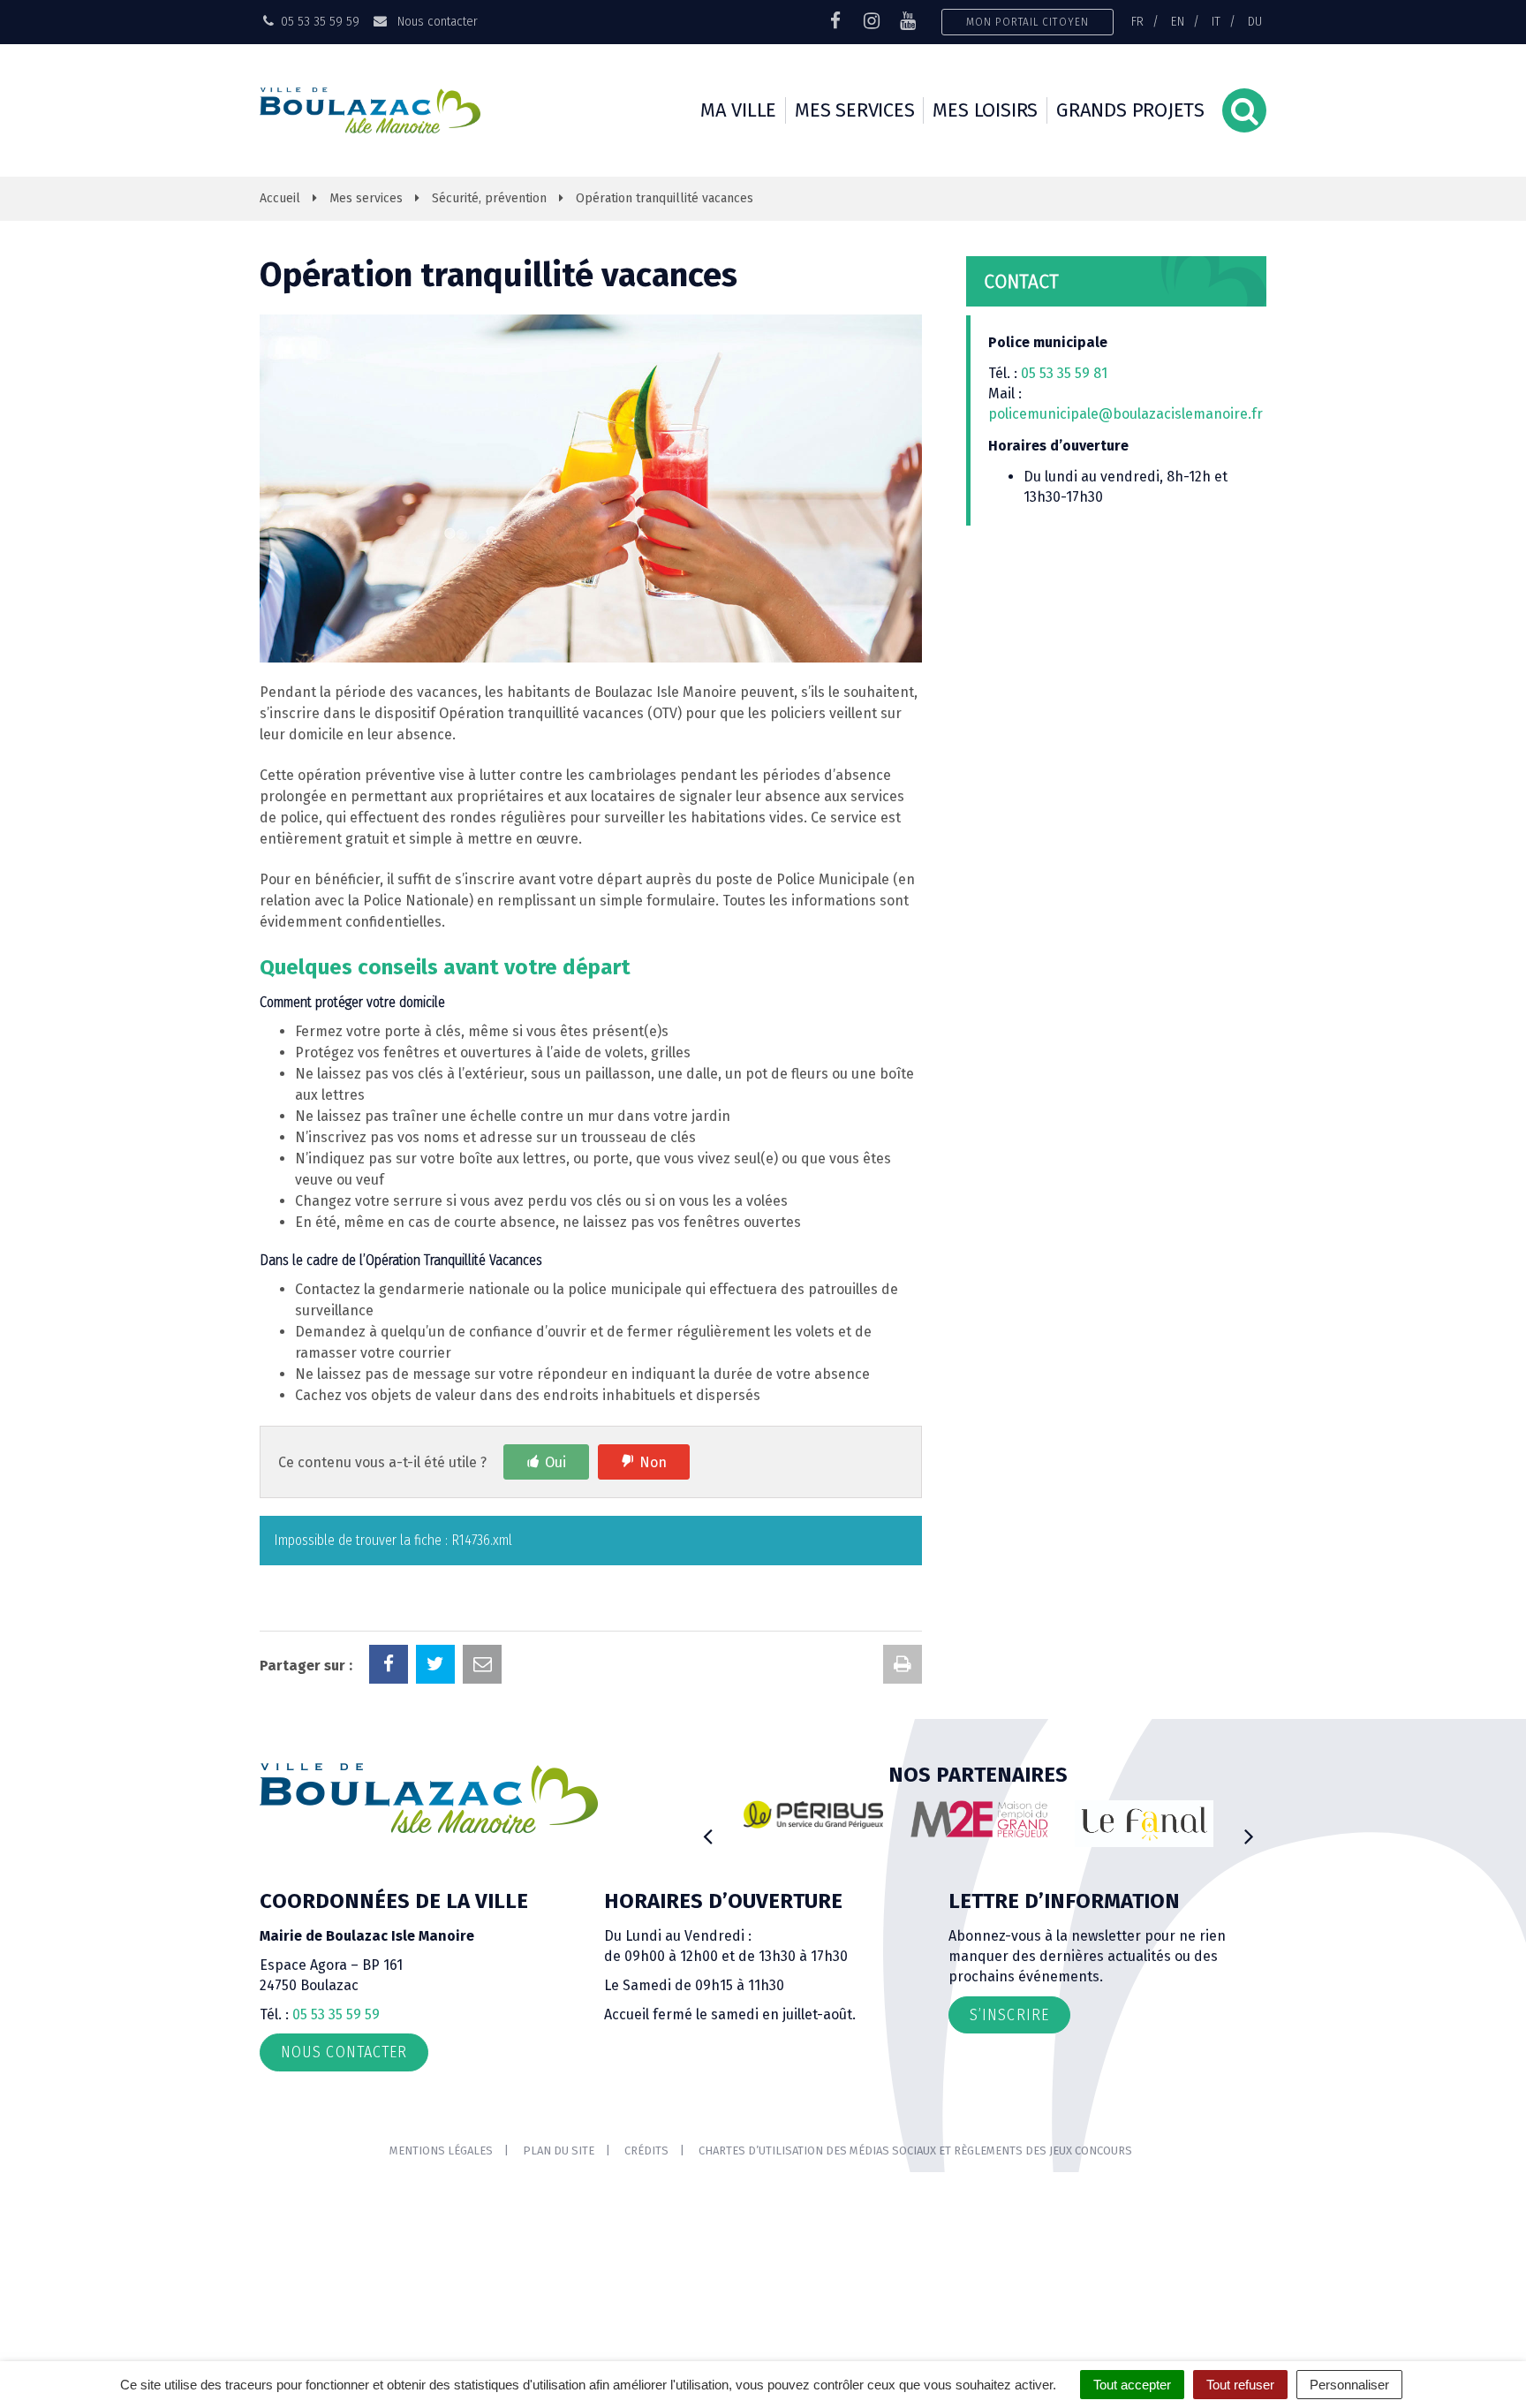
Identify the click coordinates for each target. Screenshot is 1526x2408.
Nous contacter (435, 21)
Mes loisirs (985, 110)
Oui (555, 1462)
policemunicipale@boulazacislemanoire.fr (1127, 414)
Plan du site (559, 2151)
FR (1137, 21)
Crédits (646, 2151)
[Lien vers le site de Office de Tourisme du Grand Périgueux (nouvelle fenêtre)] (1144, 1824)
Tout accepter (1132, 2385)
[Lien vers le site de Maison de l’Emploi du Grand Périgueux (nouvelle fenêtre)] (979, 1819)
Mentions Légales (441, 2151)
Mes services (854, 110)
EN (1178, 21)
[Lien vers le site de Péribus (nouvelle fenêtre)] (813, 1814)
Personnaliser (1349, 2385)
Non (653, 1462)
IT (1216, 21)
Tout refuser (1240, 2385)
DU (1255, 21)
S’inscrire (1009, 2015)
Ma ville (738, 110)
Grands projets (1130, 110)
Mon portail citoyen (1027, 22)
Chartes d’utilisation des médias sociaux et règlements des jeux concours (915, 2151)
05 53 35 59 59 (336, 2014)
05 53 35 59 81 (1064, 373)
